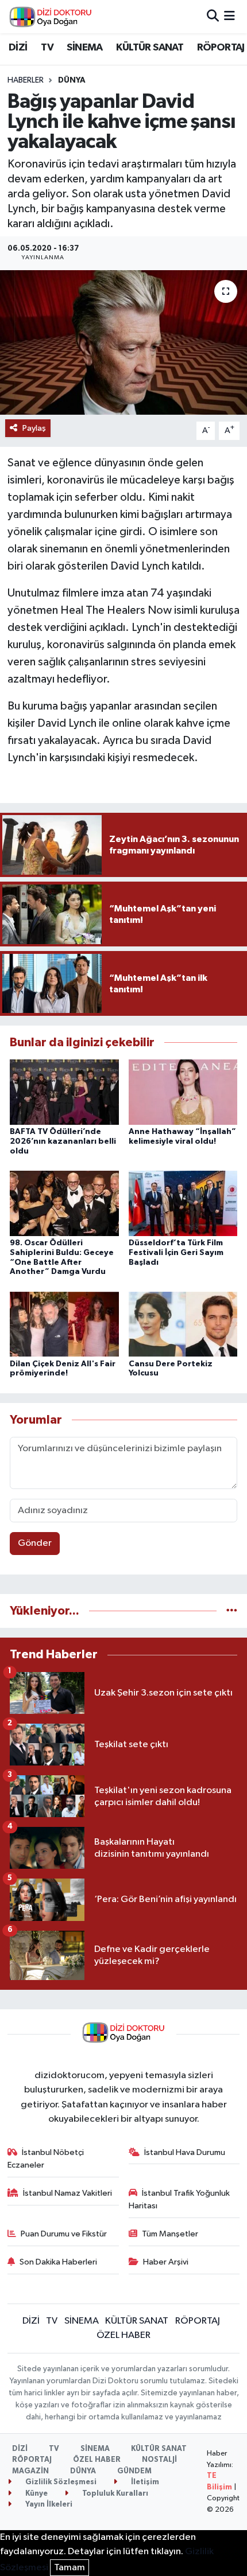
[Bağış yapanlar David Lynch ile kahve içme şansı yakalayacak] (123, 342)
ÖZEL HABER (123, 2335)
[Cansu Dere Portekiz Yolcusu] (183, 1324)
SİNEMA (84, 48)
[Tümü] (232, 1611)
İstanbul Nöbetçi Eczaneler (46, 2159)
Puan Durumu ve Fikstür (64, 2234)
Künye (36, 2494)
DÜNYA (72, 80)
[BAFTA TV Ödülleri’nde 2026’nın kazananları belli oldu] (64, 1092)
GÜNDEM (134, 2471)
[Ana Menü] (229, 16)
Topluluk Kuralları (114, 2494)
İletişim (144, 2482)
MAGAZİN (30, 2471)
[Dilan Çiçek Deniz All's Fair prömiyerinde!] (64, 1324)
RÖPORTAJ (221, 48)
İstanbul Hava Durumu (185, 2152)
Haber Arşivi (166, 2262)
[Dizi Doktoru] (51, 17)
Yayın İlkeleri (48, 2505)
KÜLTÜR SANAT (150, 48)
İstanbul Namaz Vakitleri (67, 2193)
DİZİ (18, 48)
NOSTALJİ (159, 2460)
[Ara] (213, 16)
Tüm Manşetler (170, 2234)
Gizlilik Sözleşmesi (60, 2482)
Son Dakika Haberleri (58, 2262)
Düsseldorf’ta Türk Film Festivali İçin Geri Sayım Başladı (176, 1253)
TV (47, 48)
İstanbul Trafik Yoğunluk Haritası (180, 2199)
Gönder (35, 1543)
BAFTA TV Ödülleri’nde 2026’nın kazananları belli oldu (63, 1141)
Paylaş (34, 428)
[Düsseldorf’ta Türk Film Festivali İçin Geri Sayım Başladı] (183, 1203)
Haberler (26, 80)
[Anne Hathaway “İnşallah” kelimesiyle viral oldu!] (183, 1092)
